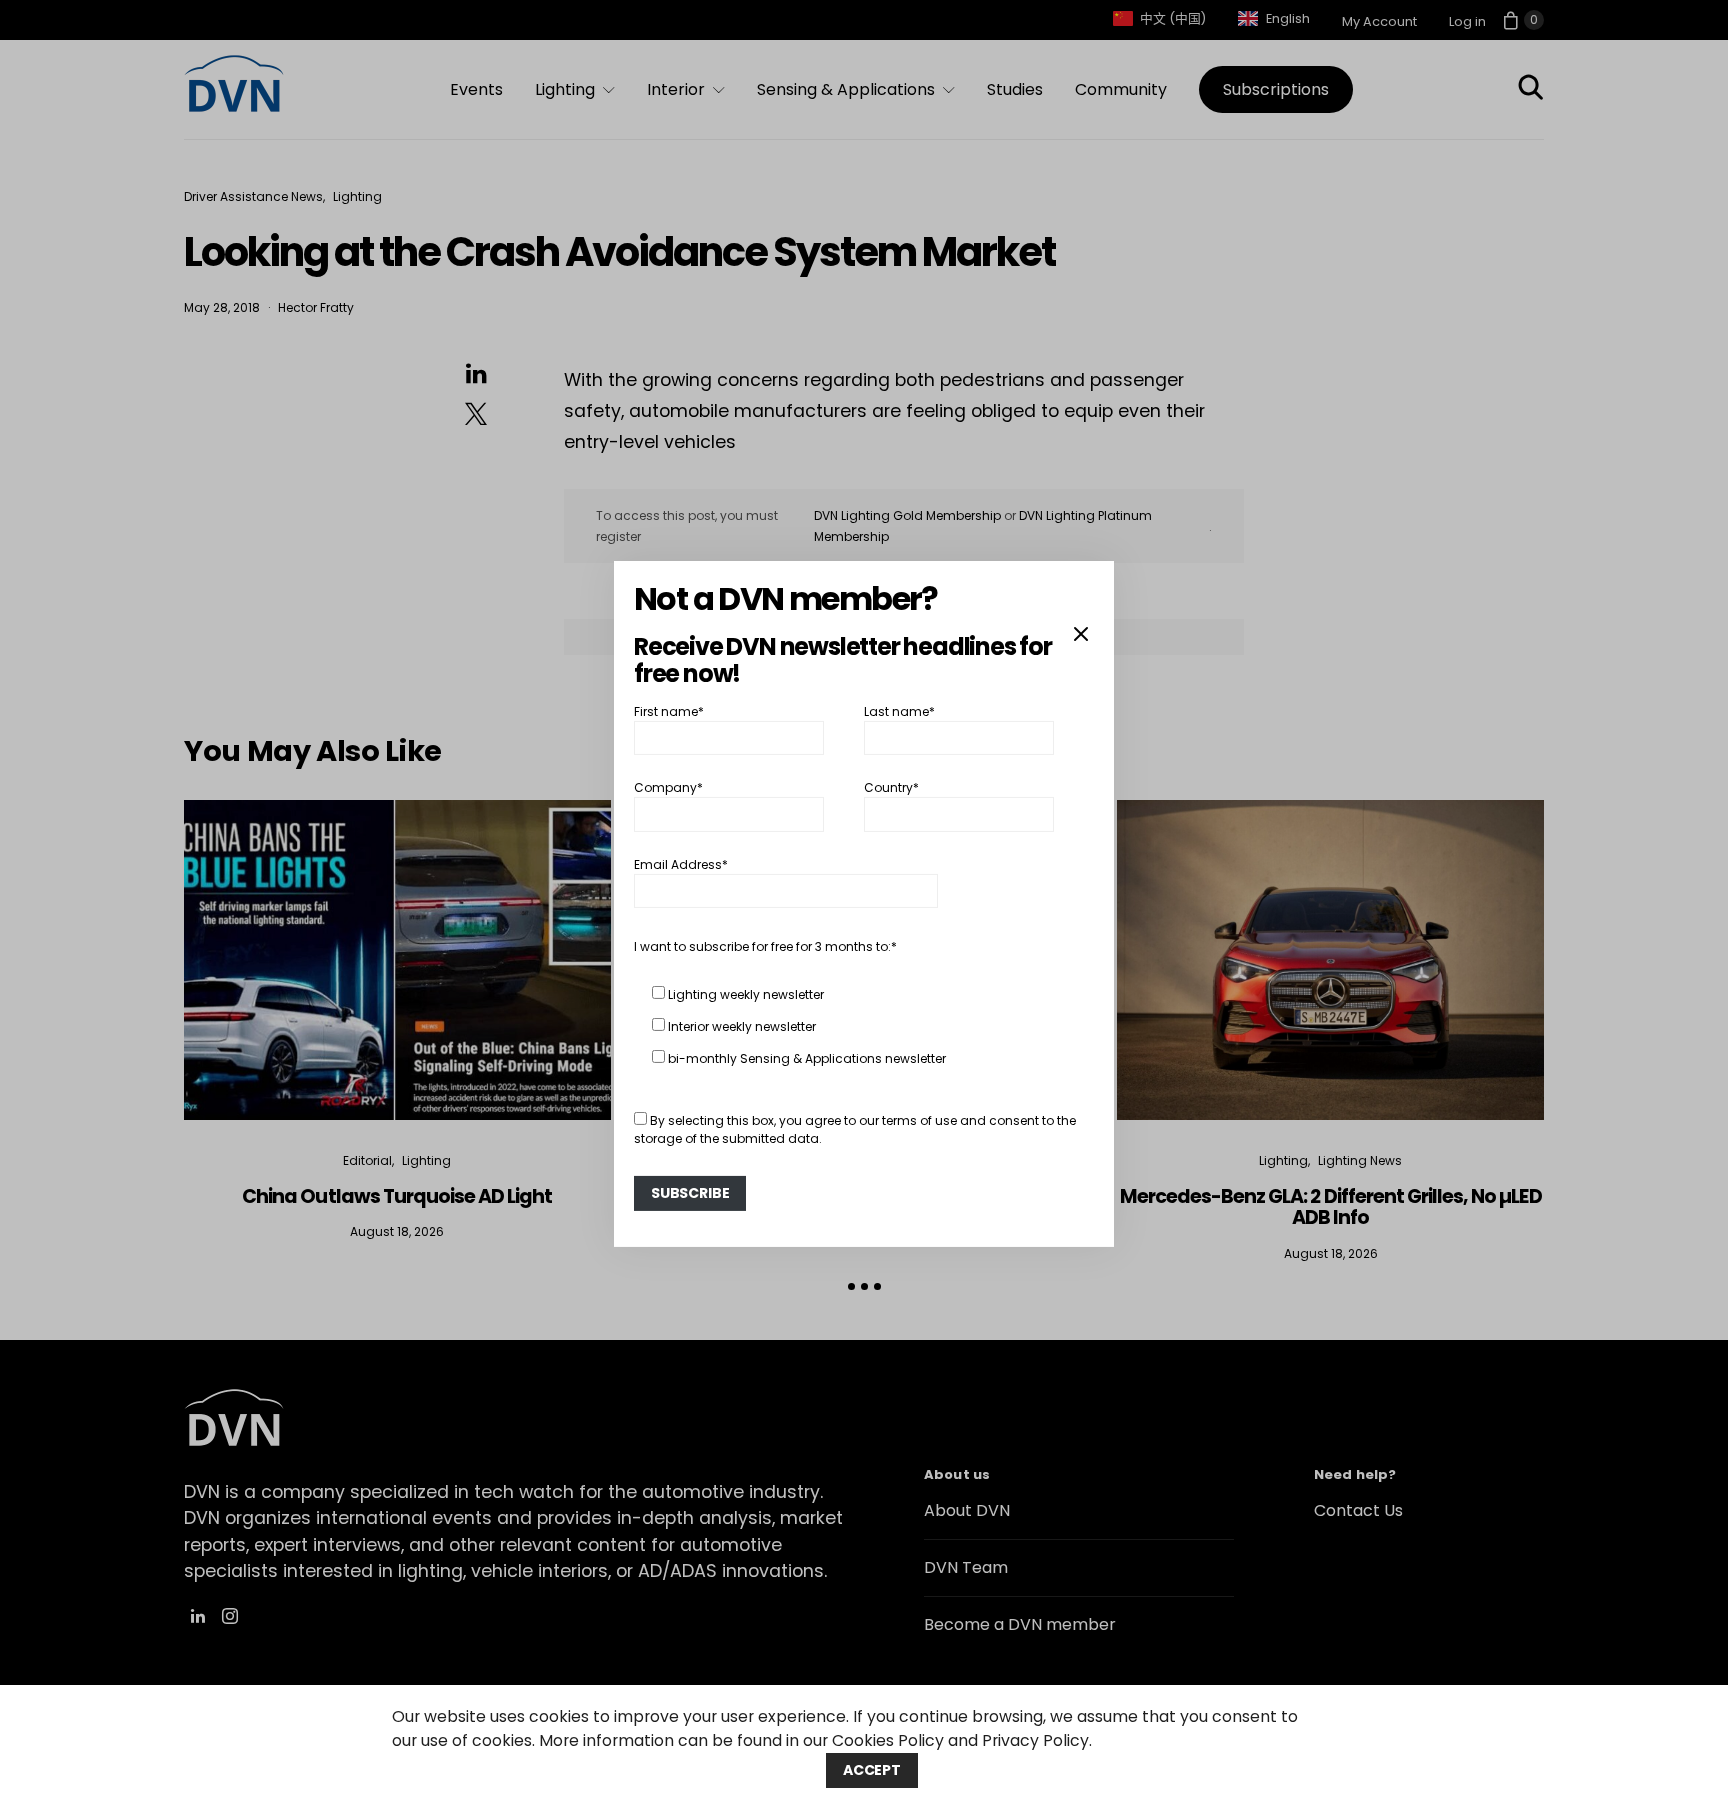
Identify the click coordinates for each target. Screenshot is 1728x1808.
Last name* (899, 711)
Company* (668, 787)
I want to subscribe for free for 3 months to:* (765, 946)
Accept (872, 1770)
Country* (891, 787)
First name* (669, 711)
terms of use (919, 1120)
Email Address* (681, 864)
